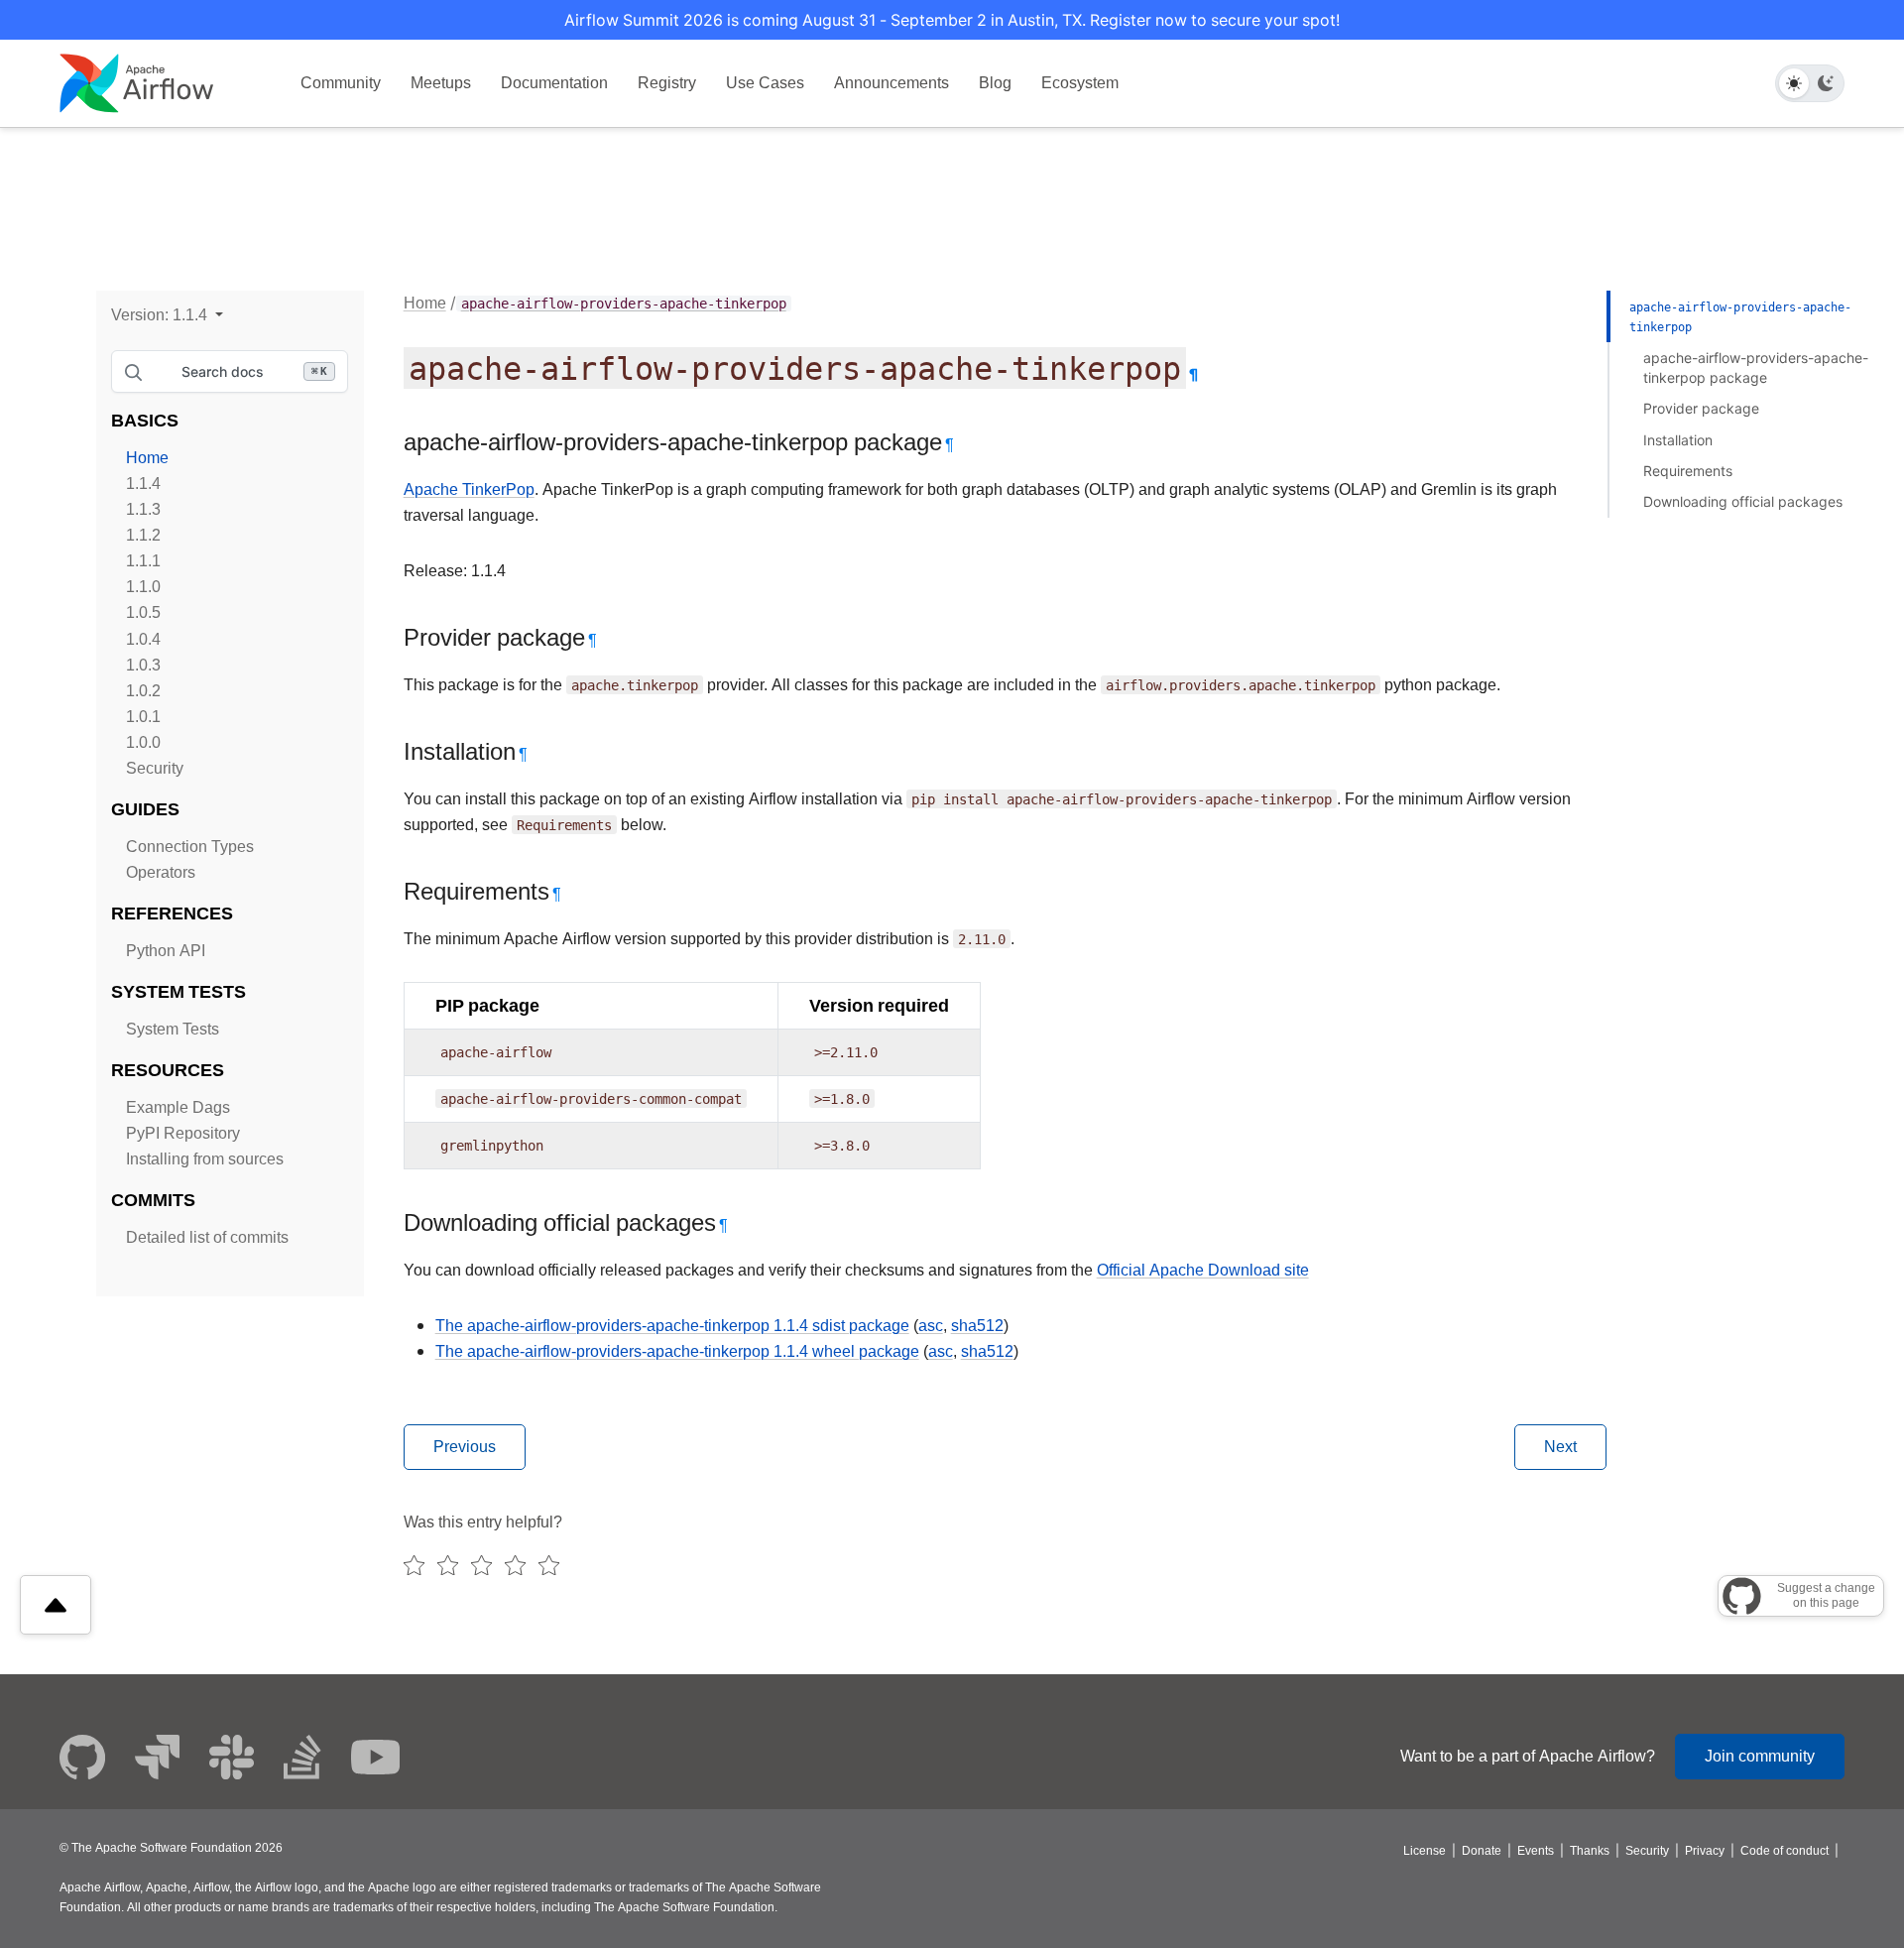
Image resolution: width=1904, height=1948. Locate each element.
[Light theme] (1794, 83)
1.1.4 (143, 484)
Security (155, 768)
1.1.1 (143, 561)
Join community (1760, 1756)
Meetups (441, 83)
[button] (167, 315)
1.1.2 (143, 535)
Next (1560, 1447)
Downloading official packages (1743, 501)
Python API (166, 951)
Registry (667, 83)
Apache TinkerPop (469, 489)
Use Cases (765, 83)
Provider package (1701, 408)
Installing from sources (205, 1159)
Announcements (892, 83)
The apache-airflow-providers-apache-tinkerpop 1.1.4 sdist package (672, 1326)
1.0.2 (143, 691)
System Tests (173, 1029)
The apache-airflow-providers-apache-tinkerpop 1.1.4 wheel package (677, 1351)
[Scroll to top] (56, 1605)
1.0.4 (143, 639)
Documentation (554, 83)
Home (147, 458)
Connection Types (190, 847)
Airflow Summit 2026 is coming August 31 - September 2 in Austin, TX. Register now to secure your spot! (952, 20)
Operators (161, 872)
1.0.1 (143, 717)
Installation (1678, 440)
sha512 (977, 1326)
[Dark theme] (1826, 83)
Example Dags (178, 1107)
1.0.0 (143, 742)
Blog (995, 83)
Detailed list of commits (207, 1237)
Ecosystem (1080, 83)
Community (341, 83)
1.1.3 (143, 509)
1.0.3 (143, 665)
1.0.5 (143, 612)
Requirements (1688, 471)
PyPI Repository (183, 1133)
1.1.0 (143, 587)
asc (931, 1326)
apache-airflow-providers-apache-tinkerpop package (1756, 367)
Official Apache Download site (1203, 1270)
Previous (465, 1447)
